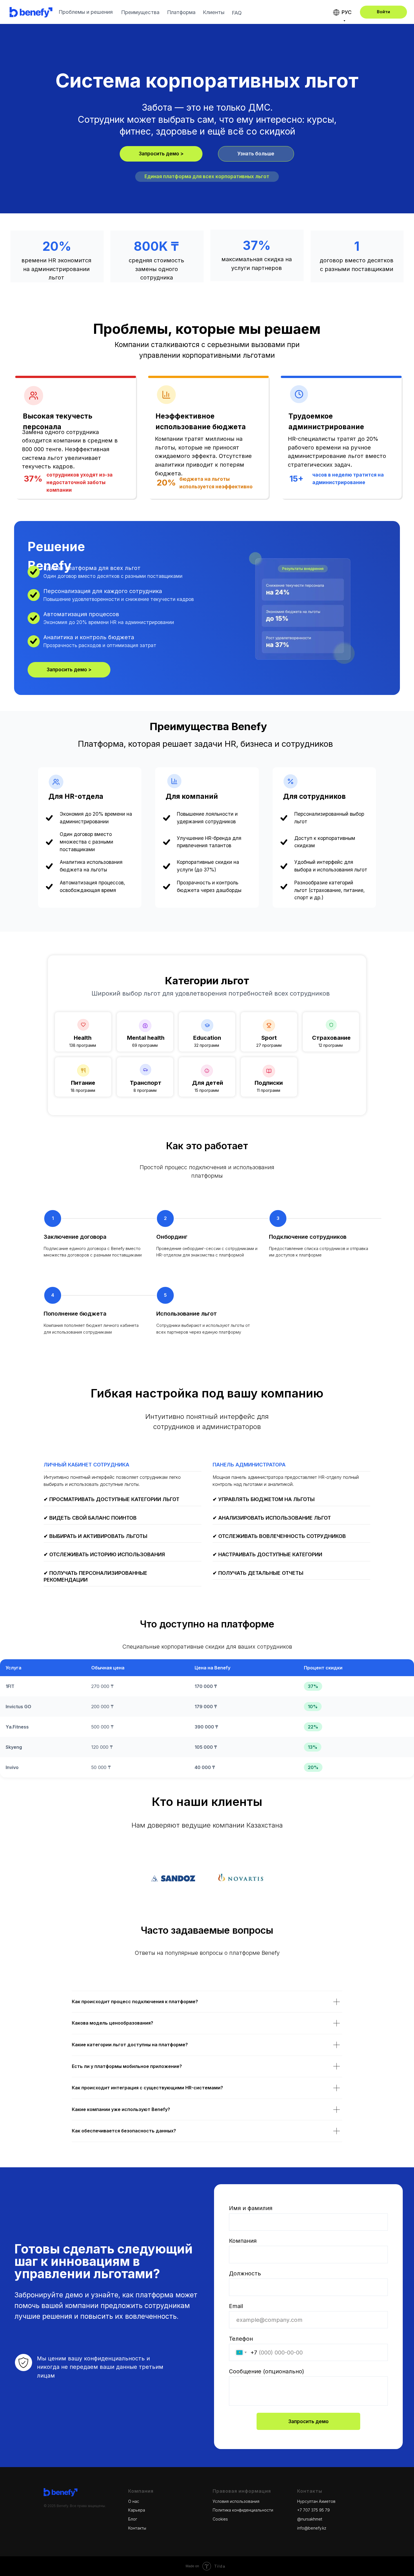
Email (236, 2306)
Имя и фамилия (251, 2208)
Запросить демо (309, 2421)
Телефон (241, 2339)
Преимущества (140, 12)
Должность (245, 2273)
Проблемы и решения (86, 12)
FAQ (237, 13)
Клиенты (214, 12)
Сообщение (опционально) (267, 2371)
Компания (243, 2241)
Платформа (181, 12)
